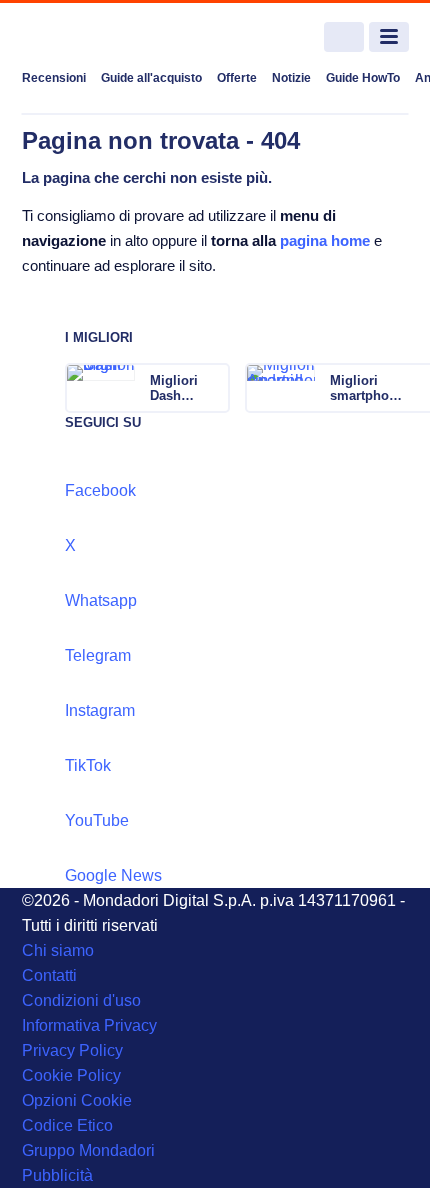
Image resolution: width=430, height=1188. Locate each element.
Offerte (237, 78)
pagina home (325, 240)
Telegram (98, 655)
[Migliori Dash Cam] (213, 388)
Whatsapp (101, 600)
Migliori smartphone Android (367, 388)
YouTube (97, 820)
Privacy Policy (72, 1050)
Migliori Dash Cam (174, 388)
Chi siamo (58, 950)
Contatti (49, 975)
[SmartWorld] (97, 37)
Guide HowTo (363, 78)
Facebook (100, 490)
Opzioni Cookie (77, 1100)
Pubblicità (57, 1175)
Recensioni (54, 78)
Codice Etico (67, 1125)
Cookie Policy (71, 1075)
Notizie (291, 78)
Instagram (100, 710)
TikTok (88, 765)
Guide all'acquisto (151, 78)
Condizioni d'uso (81, 1000)
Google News (113, 875)
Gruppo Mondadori (88, 1150)
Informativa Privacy (89, 1025)
